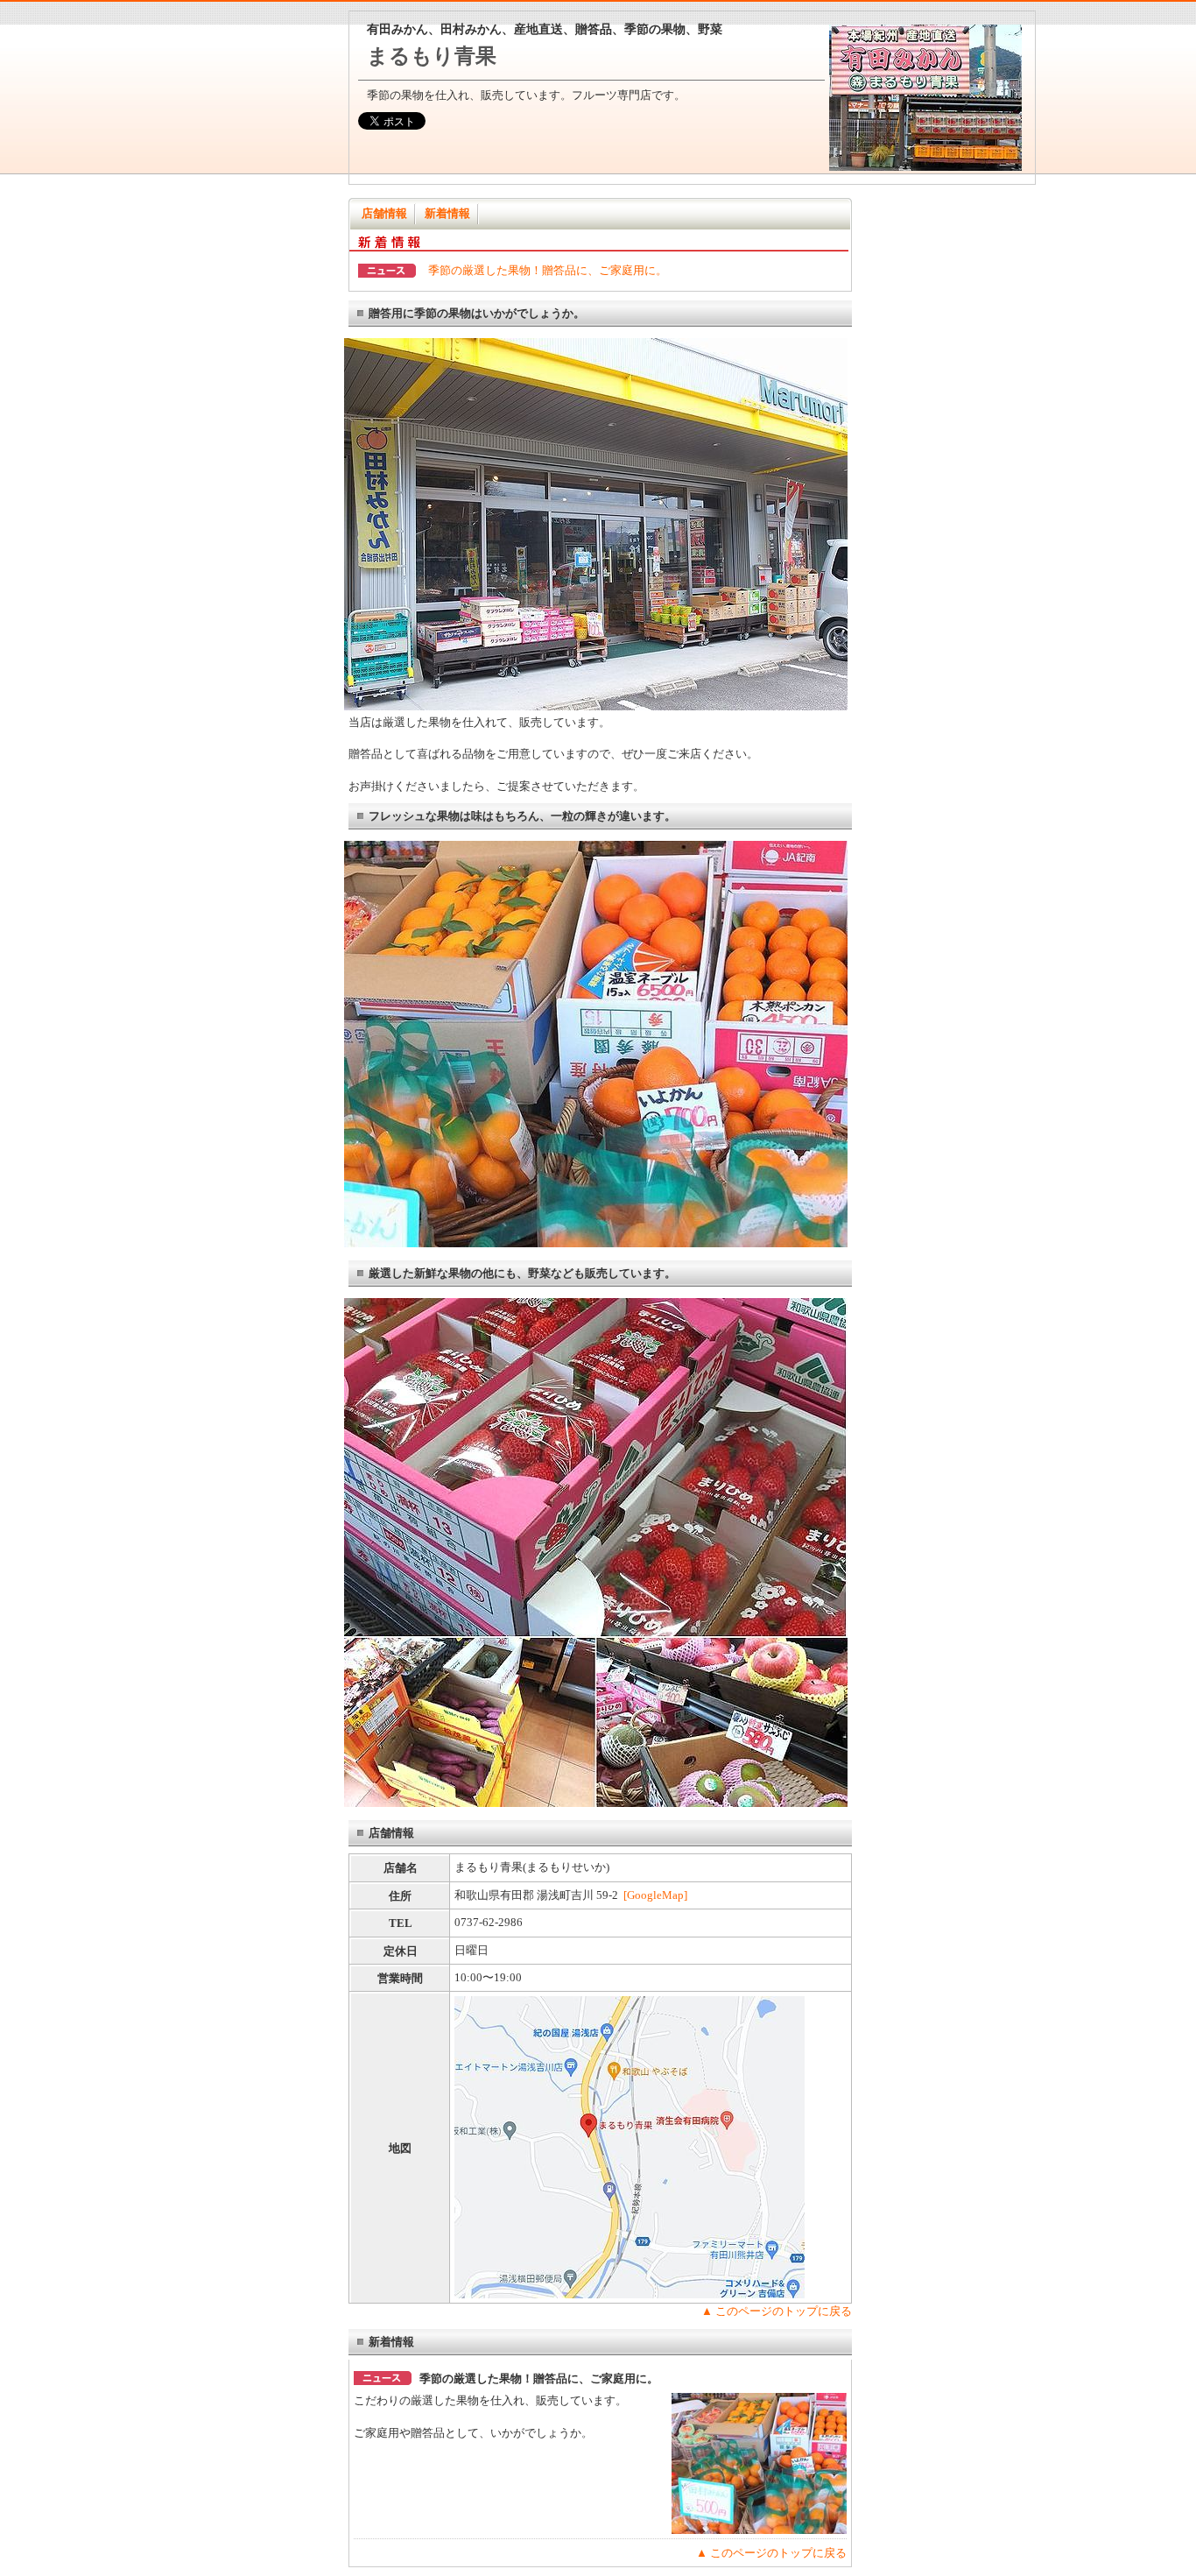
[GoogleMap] (655, 1895)
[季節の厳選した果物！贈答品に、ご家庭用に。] (759, 2530)
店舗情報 (384, 213)
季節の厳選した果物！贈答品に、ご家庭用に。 (548, 270)
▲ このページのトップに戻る (777, 2311)
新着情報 (447, 213)
